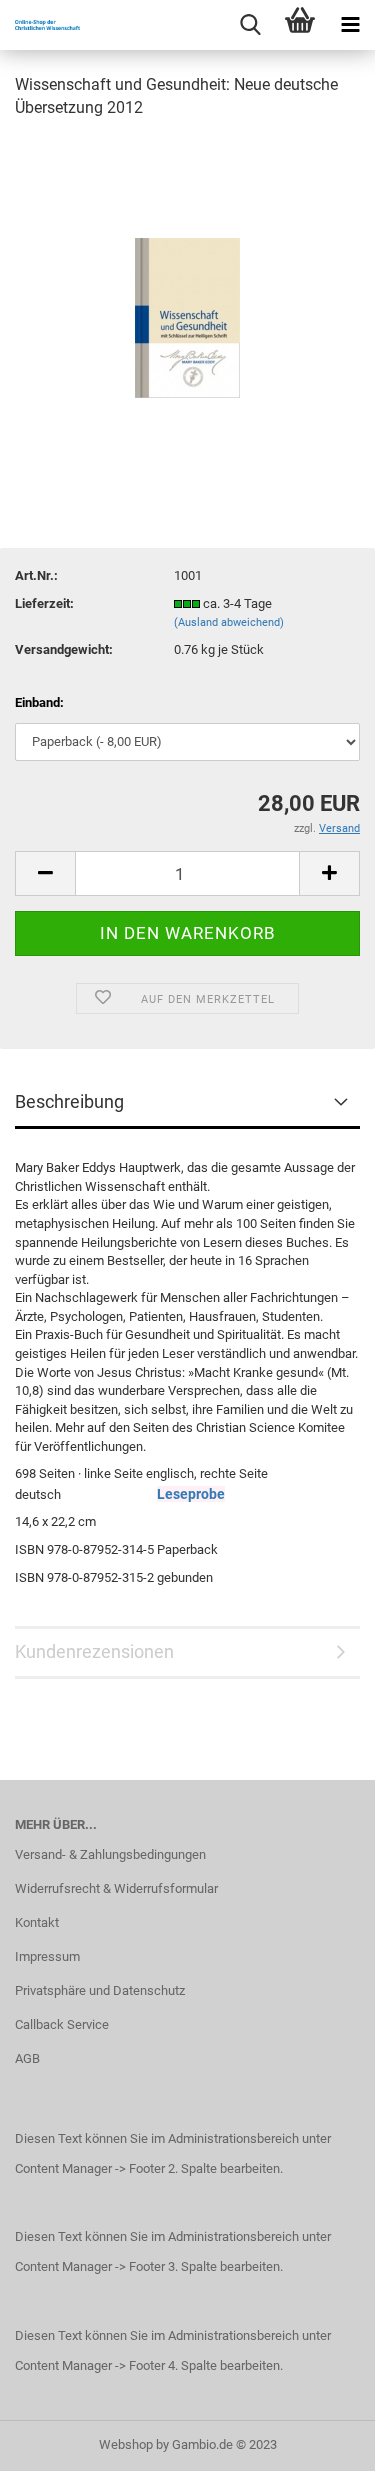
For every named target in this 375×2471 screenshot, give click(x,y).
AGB (27, 2058)
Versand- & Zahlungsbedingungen (110, 1854)
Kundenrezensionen (94, 1651)
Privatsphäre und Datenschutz (100, 1990)
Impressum (47, 1956)
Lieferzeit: (44, 603)
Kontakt (37, 1922)
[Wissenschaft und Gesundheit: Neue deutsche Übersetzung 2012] (187, 286)
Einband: (39, 702)
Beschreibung (69, 1101)
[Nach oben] (320, 2441)
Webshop (126, 2444)
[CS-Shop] (40, 25)
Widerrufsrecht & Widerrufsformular (116, 1888)
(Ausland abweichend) (229, 622)
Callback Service (62, 2024)
